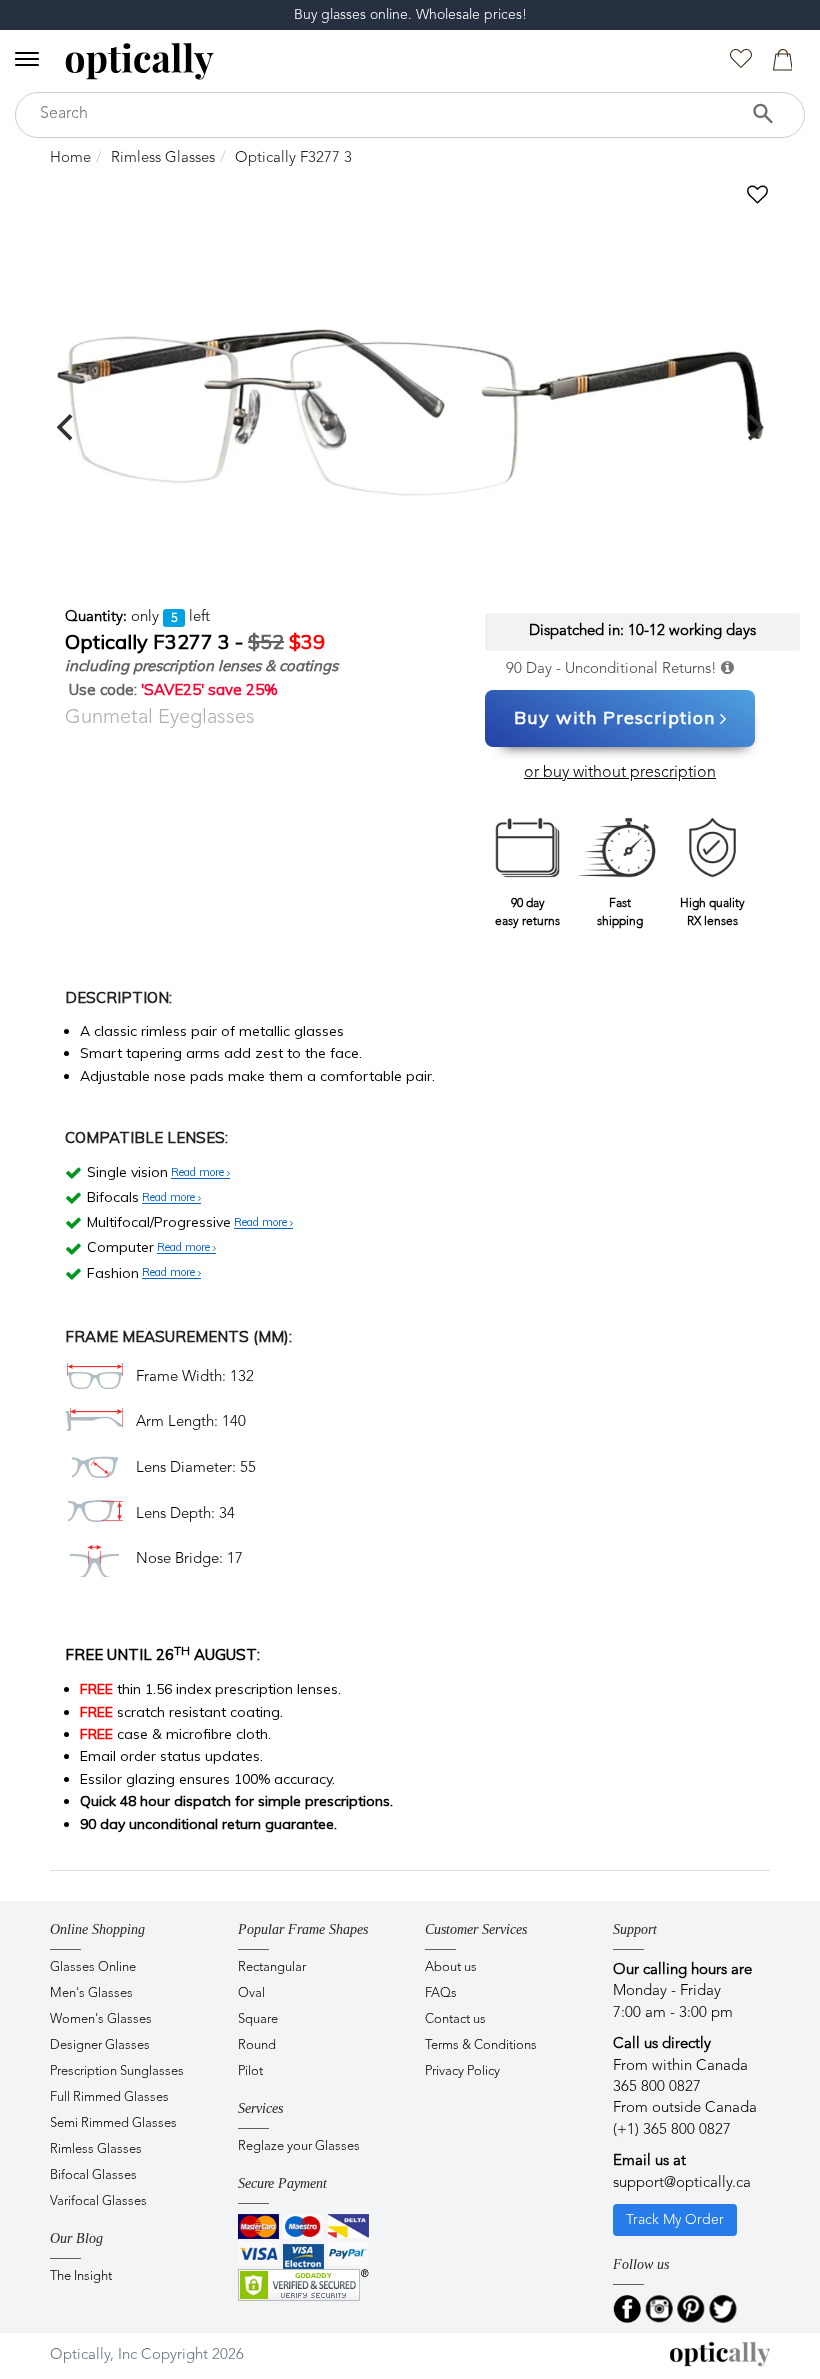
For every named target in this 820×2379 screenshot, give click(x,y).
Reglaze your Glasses (299, 2146)
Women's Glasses (101, 2019)
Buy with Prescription (614, 717)
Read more (199, 1173)
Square (258, 2019)
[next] (753, 427)
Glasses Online (93, 1967)
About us (451, 1967)
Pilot (250, 2071)
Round (257, 2045)
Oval (251, 1993)
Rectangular (272, 1967)
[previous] (67, 427)
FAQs (441, 1993)
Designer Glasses (100, 2045)
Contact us (455, 2019)
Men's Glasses (91, 1993)
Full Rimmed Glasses (109, 2097)
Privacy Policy (462, 2071)
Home (70, 158)
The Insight (81, 2276)
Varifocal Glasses (98, 2201)
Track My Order (675, 2220)
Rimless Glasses (163, 158)
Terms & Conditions (481, 2045)
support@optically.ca (682, 2183)
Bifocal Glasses (93, 2175)
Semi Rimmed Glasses (113, 2123)
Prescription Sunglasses (117, 2071)
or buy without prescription (620, 773)
